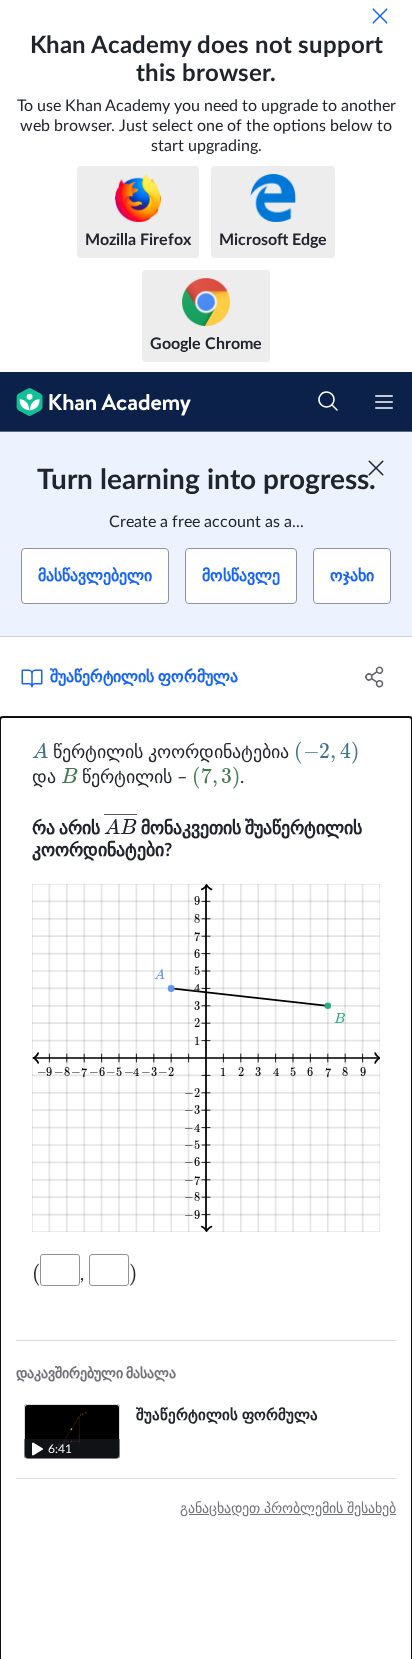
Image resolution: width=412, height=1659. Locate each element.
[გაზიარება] (374, 677)
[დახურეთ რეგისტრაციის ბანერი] (376, 468)
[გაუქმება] (380, 16)
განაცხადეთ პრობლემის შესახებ (288, 1509)
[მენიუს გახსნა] (384, 402)
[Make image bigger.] (206, 1058)
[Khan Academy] (95, 402)
